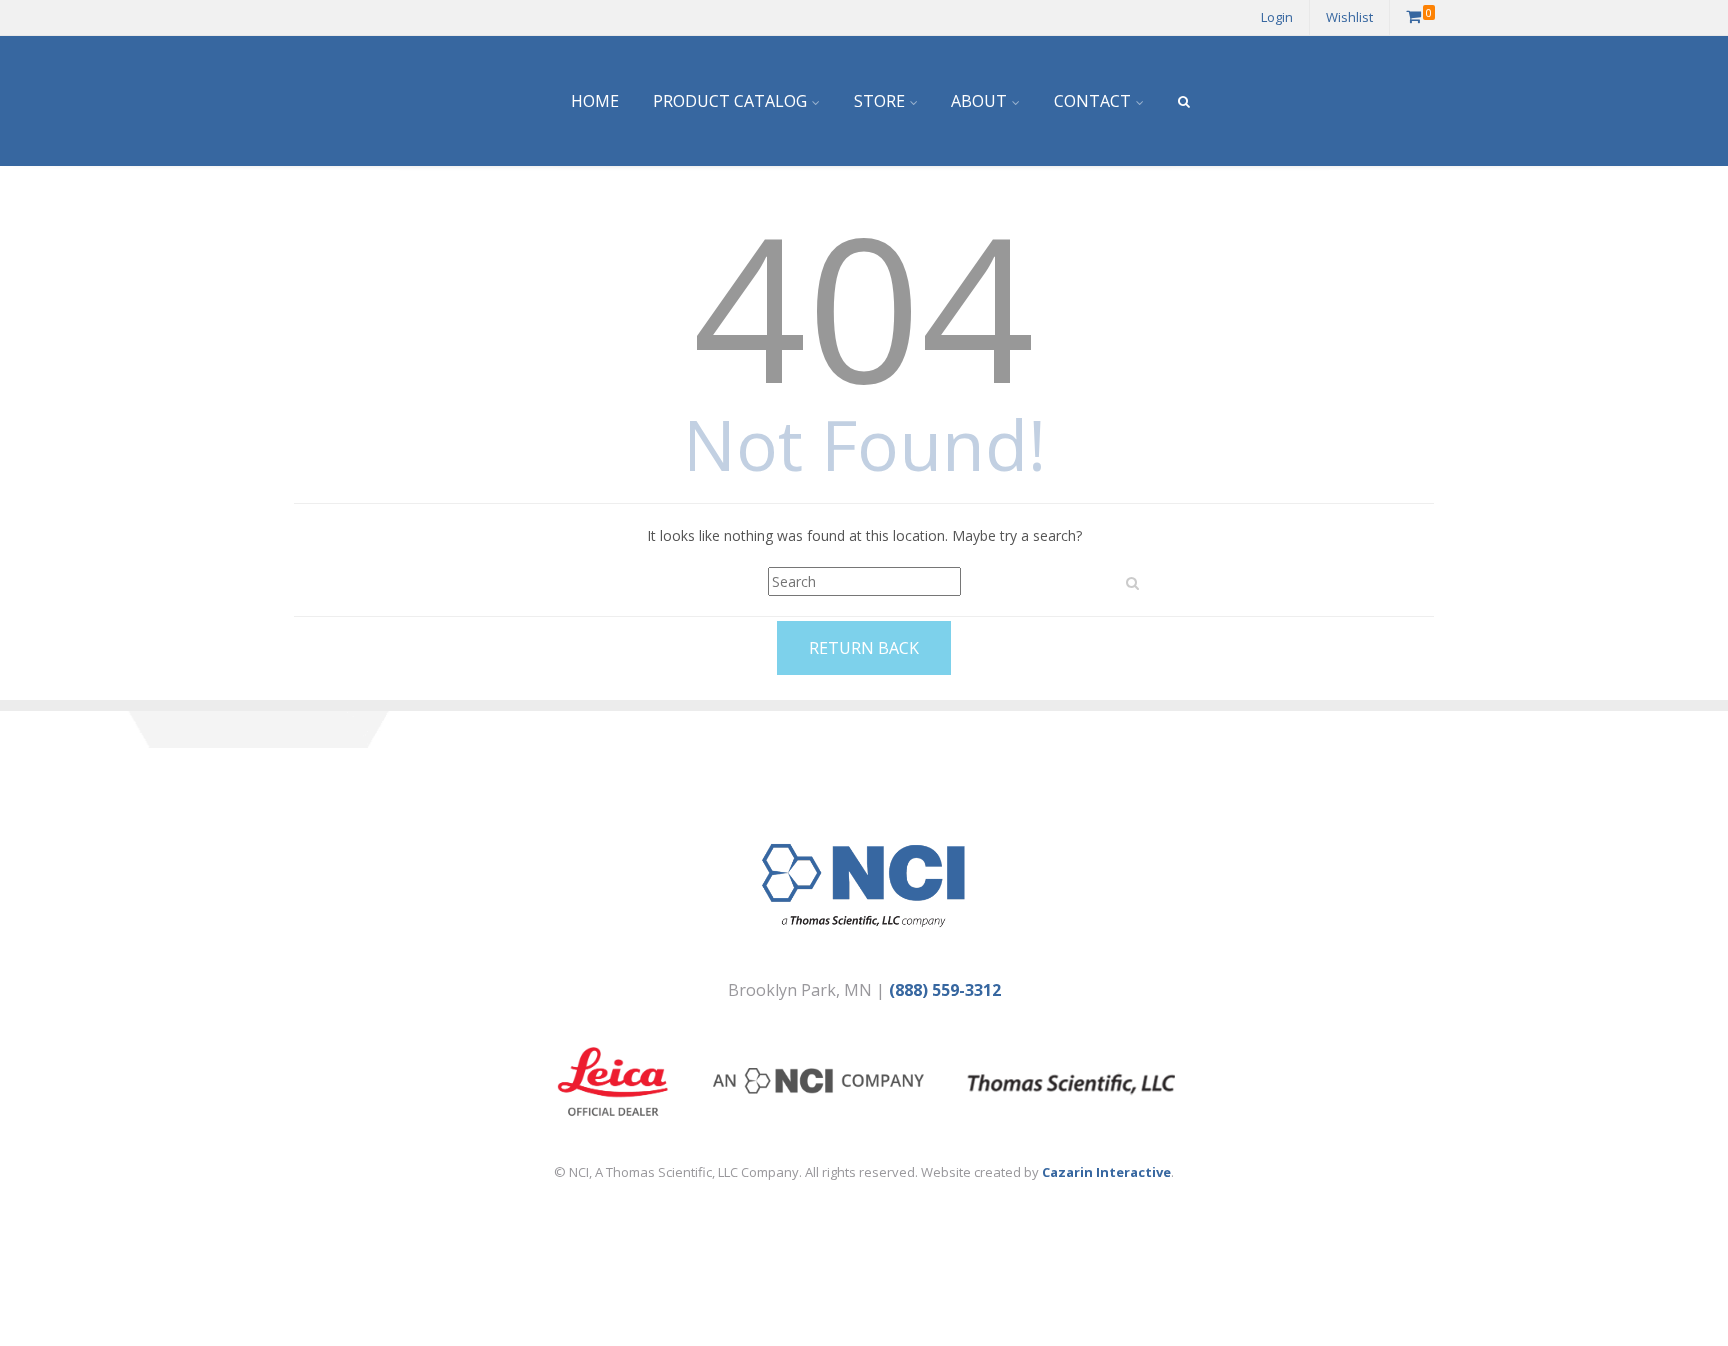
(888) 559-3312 (945, 990)
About (979, 101)
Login (1277, 17)
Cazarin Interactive (1106, 1172)
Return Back (864, 648)
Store (879, 101)
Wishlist (1349, 17)
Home (595, 101)
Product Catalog (730, 101)
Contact (1092, 101)
